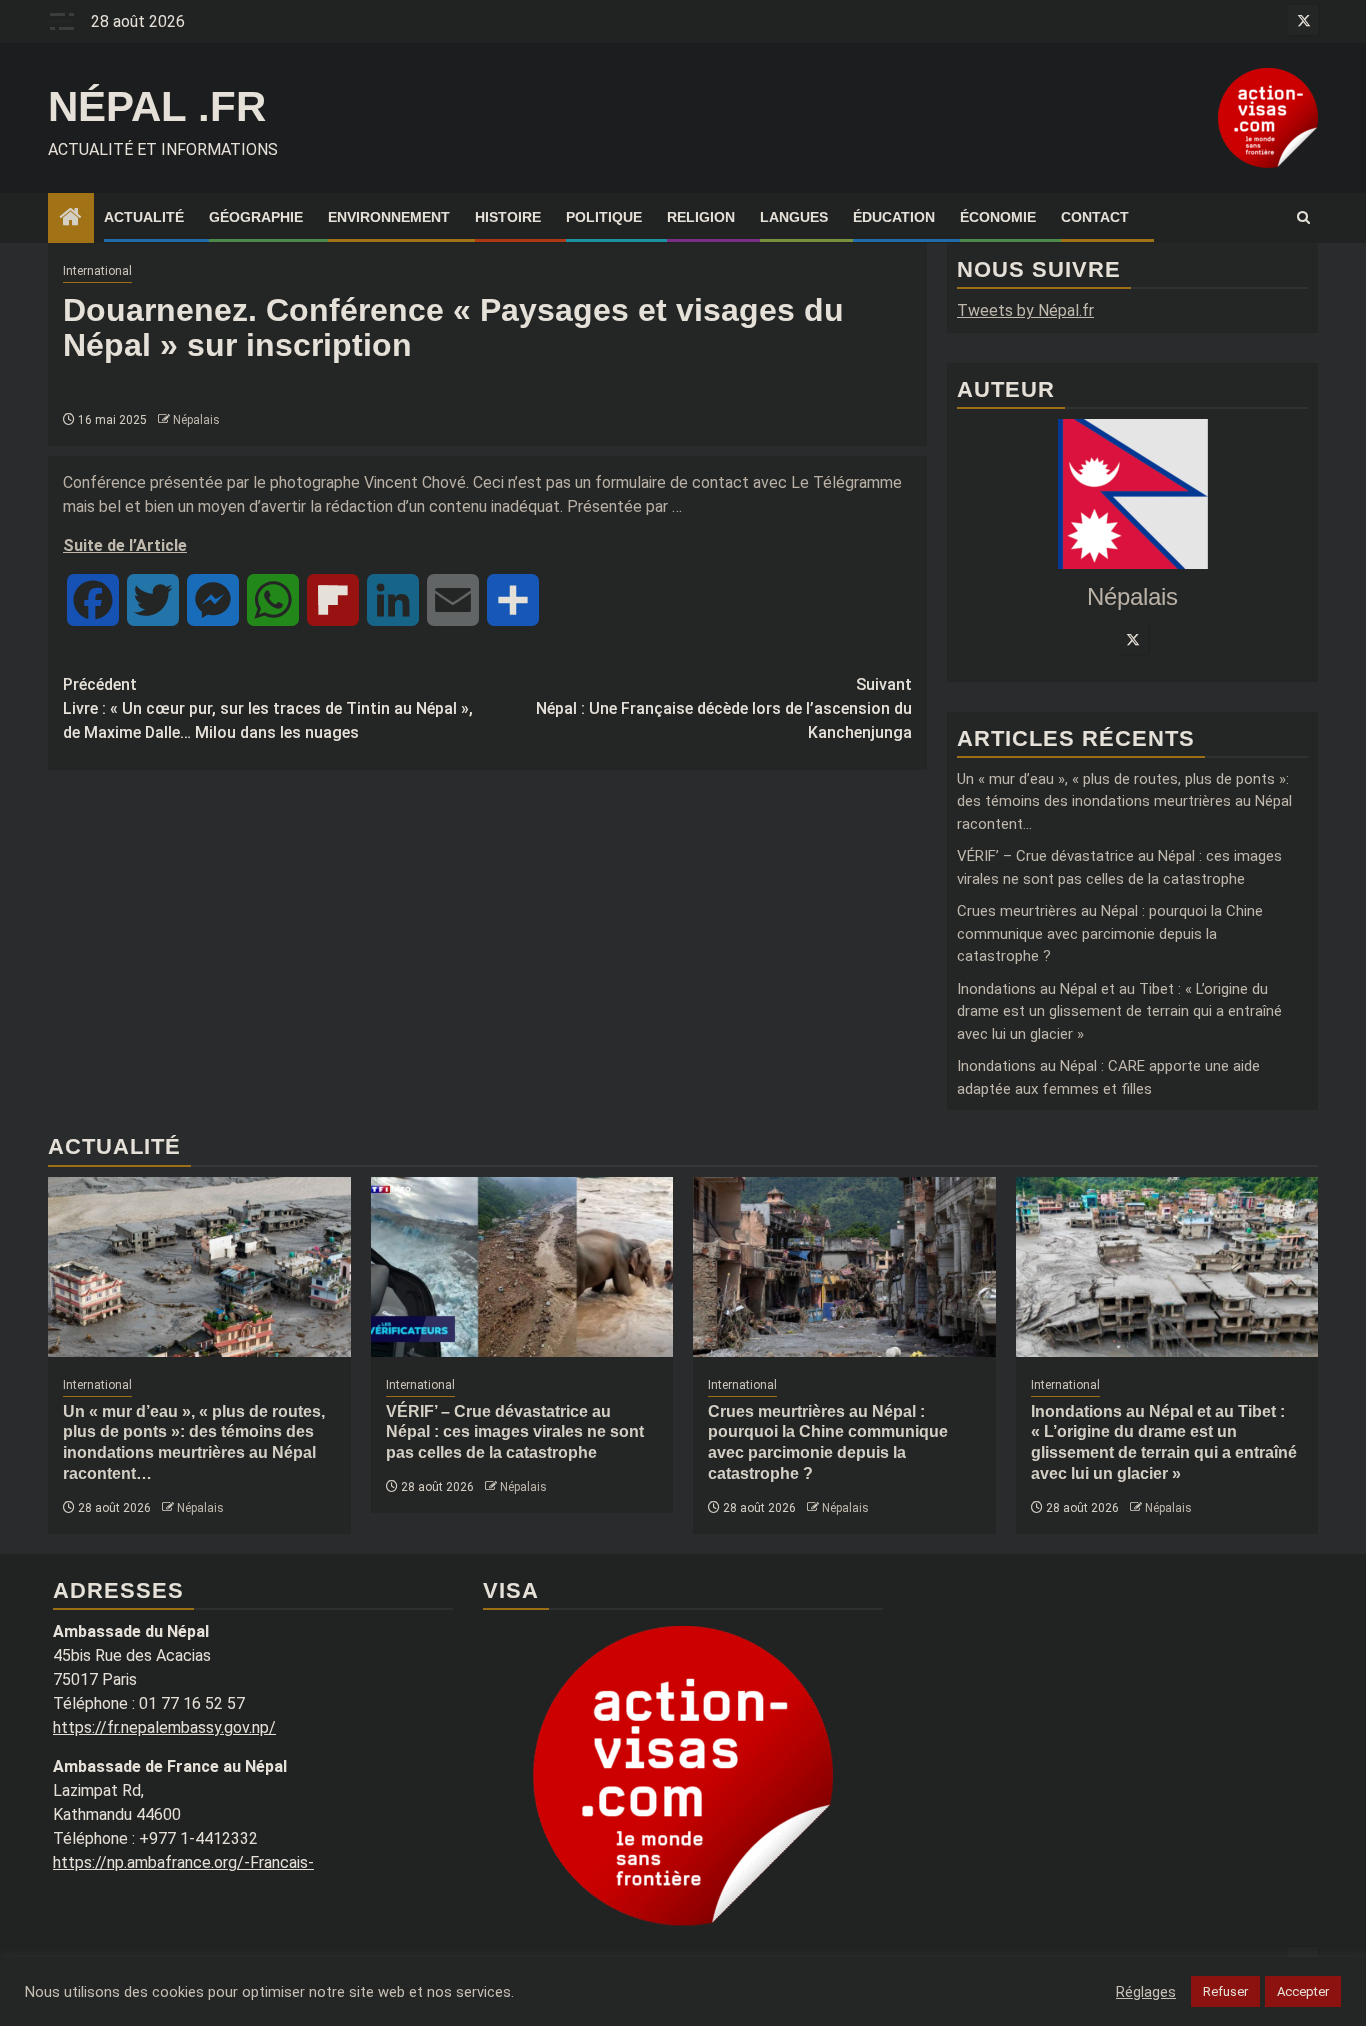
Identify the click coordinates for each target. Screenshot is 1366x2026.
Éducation (894, 217)
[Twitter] (1133, 639)
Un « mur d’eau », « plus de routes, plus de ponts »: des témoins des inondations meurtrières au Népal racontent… (1124, 801)
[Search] (1303, 218)
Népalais (196, 420)
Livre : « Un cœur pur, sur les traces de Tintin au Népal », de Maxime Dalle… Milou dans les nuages (268, 708)
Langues (794, 217)
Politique (604, 217)
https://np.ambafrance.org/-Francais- (183, 1862)
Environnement (389, 217)
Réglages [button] (1146, 1992)
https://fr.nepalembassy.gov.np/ (164, 1727)
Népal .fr (157, 106)
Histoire (508, 217)
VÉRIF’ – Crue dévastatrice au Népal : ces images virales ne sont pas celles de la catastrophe (515, 1432)
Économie (998, 217)
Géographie (256, 217)
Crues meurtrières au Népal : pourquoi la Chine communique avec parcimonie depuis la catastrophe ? (1110, 933)
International (97, 271)
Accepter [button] (1303, 1991)
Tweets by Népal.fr (1025, 310)
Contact (1095, 217)
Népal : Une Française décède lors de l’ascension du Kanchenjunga (724, 708)
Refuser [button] (1225, 1991)
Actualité (144, 217)
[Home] (71, 219)
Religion (701, 217)
